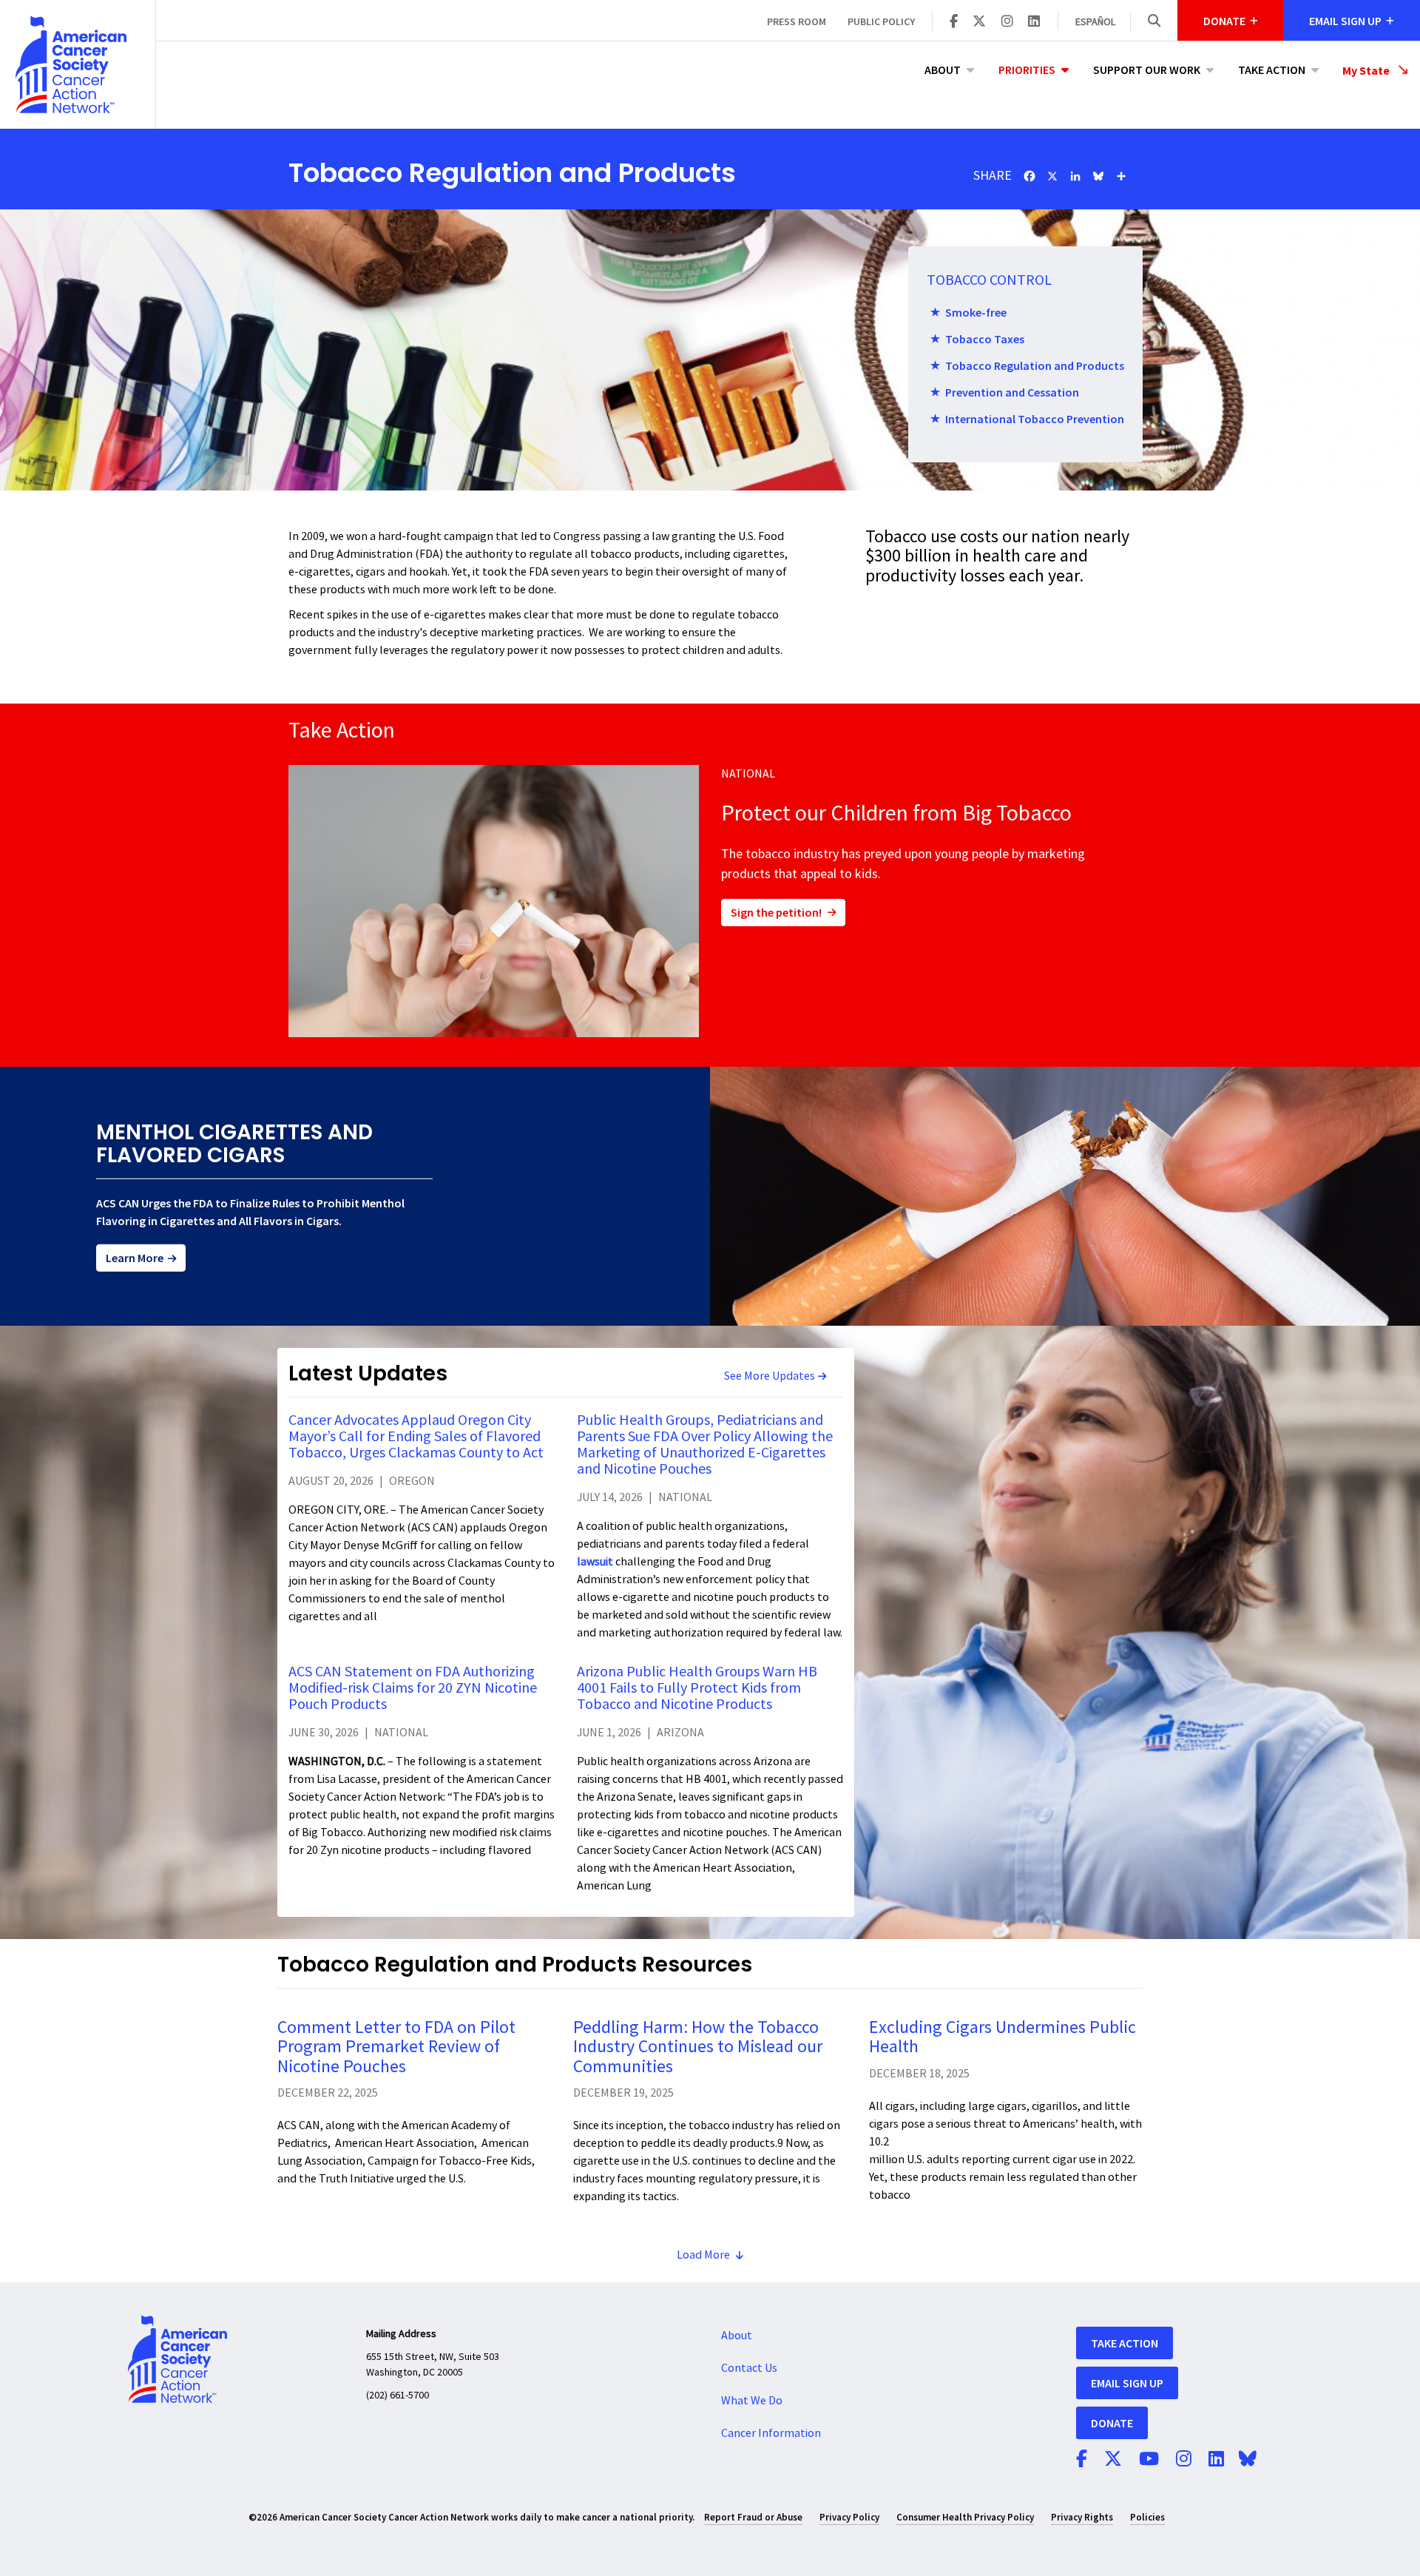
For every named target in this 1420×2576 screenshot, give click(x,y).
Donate (1112, 2423)
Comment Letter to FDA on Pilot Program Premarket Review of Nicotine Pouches (396, 2047)
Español (1095, 22)
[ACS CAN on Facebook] (954, 22)
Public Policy (881, 21)
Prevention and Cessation (1012, 392)
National (748, 774)
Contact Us (749, 2368)
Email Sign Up (1127, 2383)
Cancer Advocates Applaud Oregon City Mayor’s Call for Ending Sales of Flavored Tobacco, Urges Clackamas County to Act (416, 1437)
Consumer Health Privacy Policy (965, 2517)
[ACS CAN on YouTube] (1149, 2460)
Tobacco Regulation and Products (1035, 365)
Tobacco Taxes (985, 339)
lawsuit (596, 1562)
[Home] (78, 64)
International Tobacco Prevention (1035, 419)
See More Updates (770, 1376)
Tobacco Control (989, 280)
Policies (1147, 2517)
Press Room (797, 21)
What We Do (752, 2401)
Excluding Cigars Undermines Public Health (1003, 2037)
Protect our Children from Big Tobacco (896, 813)
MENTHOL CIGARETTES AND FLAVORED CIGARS (234, 1144)
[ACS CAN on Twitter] (979, 22)
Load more (703, 2255)
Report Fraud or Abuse (753, 2517)
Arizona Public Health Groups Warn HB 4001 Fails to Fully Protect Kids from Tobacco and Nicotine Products (697, 1688)
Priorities (1027, 70)
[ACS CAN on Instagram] (1007, 22)
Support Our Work (1147, 70)
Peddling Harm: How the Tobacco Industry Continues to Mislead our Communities (698, 2047)
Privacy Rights (1082, 2517)
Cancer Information (771, 2433)
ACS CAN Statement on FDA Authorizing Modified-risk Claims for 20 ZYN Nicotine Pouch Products (413, 1688)
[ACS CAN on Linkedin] (1034, 22)
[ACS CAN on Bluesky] (1248, 2460)
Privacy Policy (849, 2517)
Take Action (1272, 70)
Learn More (135, 1258)
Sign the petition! (776, 912)
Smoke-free (976, 312)
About (943, 70)
